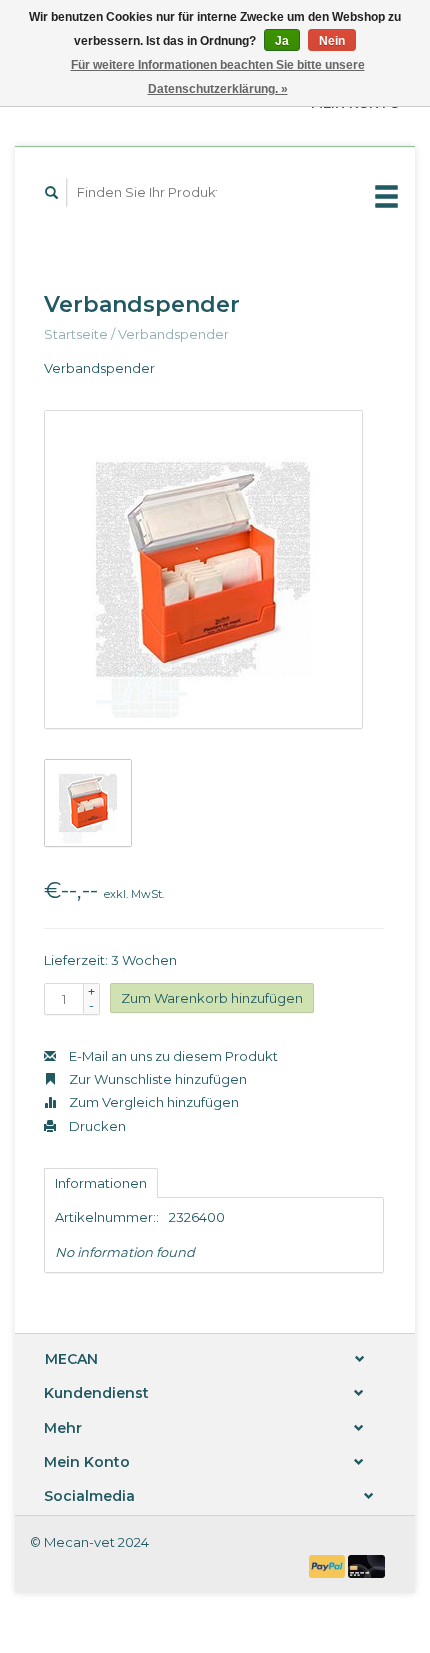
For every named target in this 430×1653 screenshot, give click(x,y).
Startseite (76, 334)
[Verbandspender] (203, 569)
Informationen (101, 1183)
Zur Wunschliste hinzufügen (156, 1079)
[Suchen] (52, 192)
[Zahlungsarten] (329, 1565)
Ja (282, 41)
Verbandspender (173, 334)
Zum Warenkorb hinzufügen (212, 998)
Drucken (96, 1126)
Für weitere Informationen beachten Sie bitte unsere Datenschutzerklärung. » (218, 77)
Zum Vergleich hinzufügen (152, 1102)
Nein (332, 41)
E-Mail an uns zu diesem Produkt (172, 1056)
